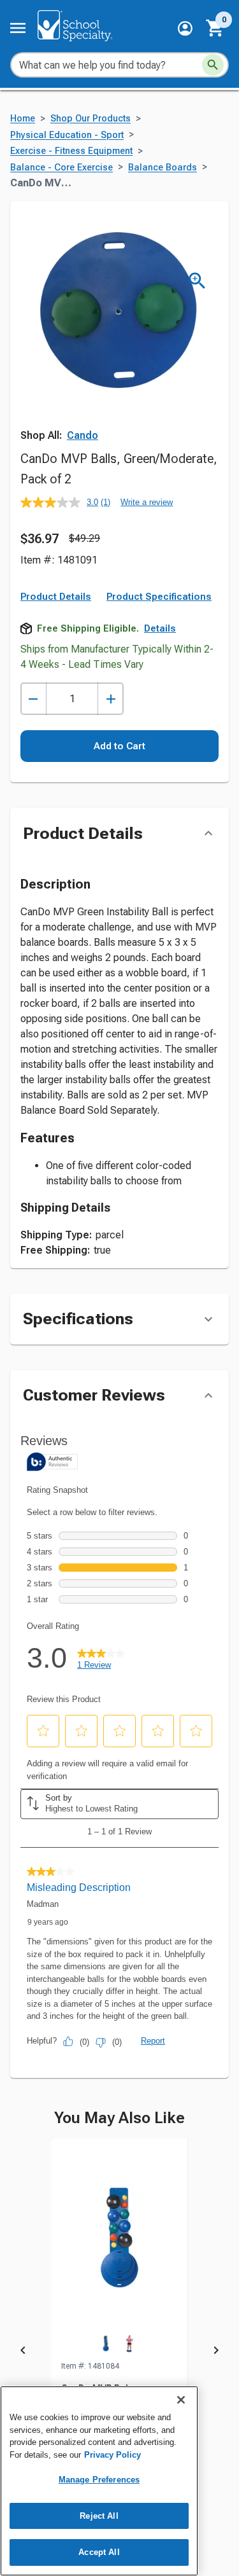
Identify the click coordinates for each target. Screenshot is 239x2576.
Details (160, 628)
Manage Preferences (99, 2480)
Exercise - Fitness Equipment (71, 151)
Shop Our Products (91, 119)
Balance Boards (163, 168)
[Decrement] (33, 699)
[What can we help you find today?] (213, 65)
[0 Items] (215, 28)
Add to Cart (119, 746)
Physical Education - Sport (67, 135)
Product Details (56, 597)
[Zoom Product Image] (197, 281)
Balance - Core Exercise (62, 168)
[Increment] (111, 699)
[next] (216, 2352)
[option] (119, 2352)
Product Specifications (159, 597)
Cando (83, 435)
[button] (185, 28)
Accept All (99, 2552)
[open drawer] (18, 28)
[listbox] (119, 2352)
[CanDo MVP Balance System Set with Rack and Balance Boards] (119, 2249)
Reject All (99, 2516)
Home (23, 119)
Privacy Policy (112, 2455)
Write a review (147, 502)
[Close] (181, 2400)
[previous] (23, 2352)
